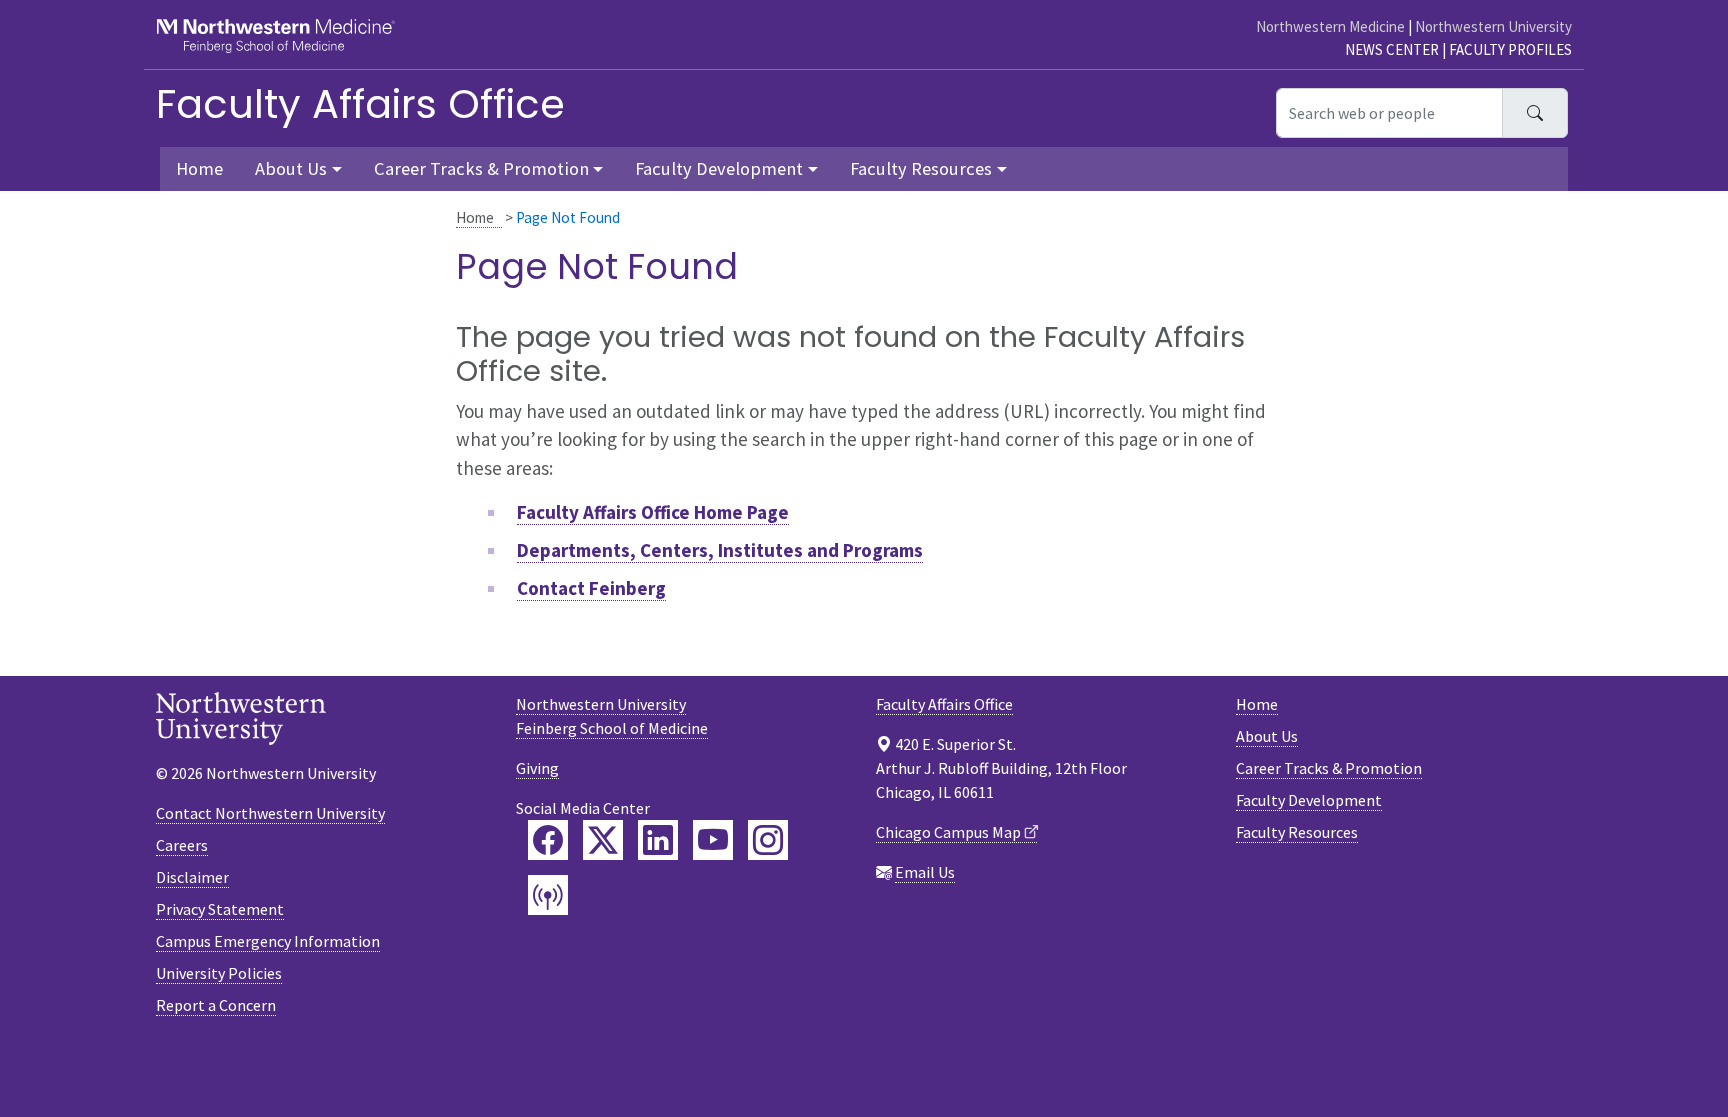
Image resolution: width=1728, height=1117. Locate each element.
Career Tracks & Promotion (1329, 768)
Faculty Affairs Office (360, 104)
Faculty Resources (1297, 832)
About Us (1267, 736)
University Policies (219, 973)
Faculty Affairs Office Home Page (653, 512)
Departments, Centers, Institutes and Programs (720, 550)
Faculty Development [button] (719, 168)
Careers (182, 845)
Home (475, 217)
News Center (1392, 49)
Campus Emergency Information (268, 941)
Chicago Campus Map (948, 832)
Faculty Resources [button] (921, 168)
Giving (537, 768)
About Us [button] (291, 168)
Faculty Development (1309, 800)
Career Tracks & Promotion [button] (481, 168)
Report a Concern (216, 1005)
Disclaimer (192, 877)
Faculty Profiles (1510, 49)
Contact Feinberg (591, 588)
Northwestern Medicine (1330, 26)
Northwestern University (1493, 26)
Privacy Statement (220, 909)
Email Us (925, 872)
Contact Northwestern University (270, 813)
